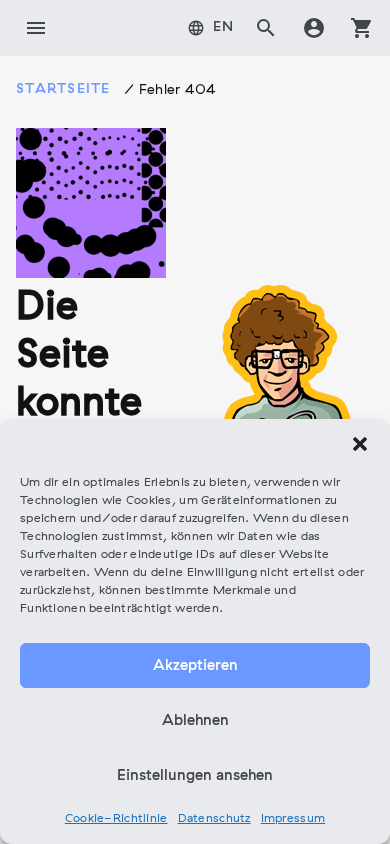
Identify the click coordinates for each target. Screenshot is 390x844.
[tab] (211, 28)
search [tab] (266, 28)
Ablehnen (195, 721)
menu (36, 28)
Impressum (293, 819)
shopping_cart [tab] (362, 28)
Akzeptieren (195, 666)
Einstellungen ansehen (195, 776)
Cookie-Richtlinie (116, 819)
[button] (360, 444)
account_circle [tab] (314, 28)
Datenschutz (214, 819)
